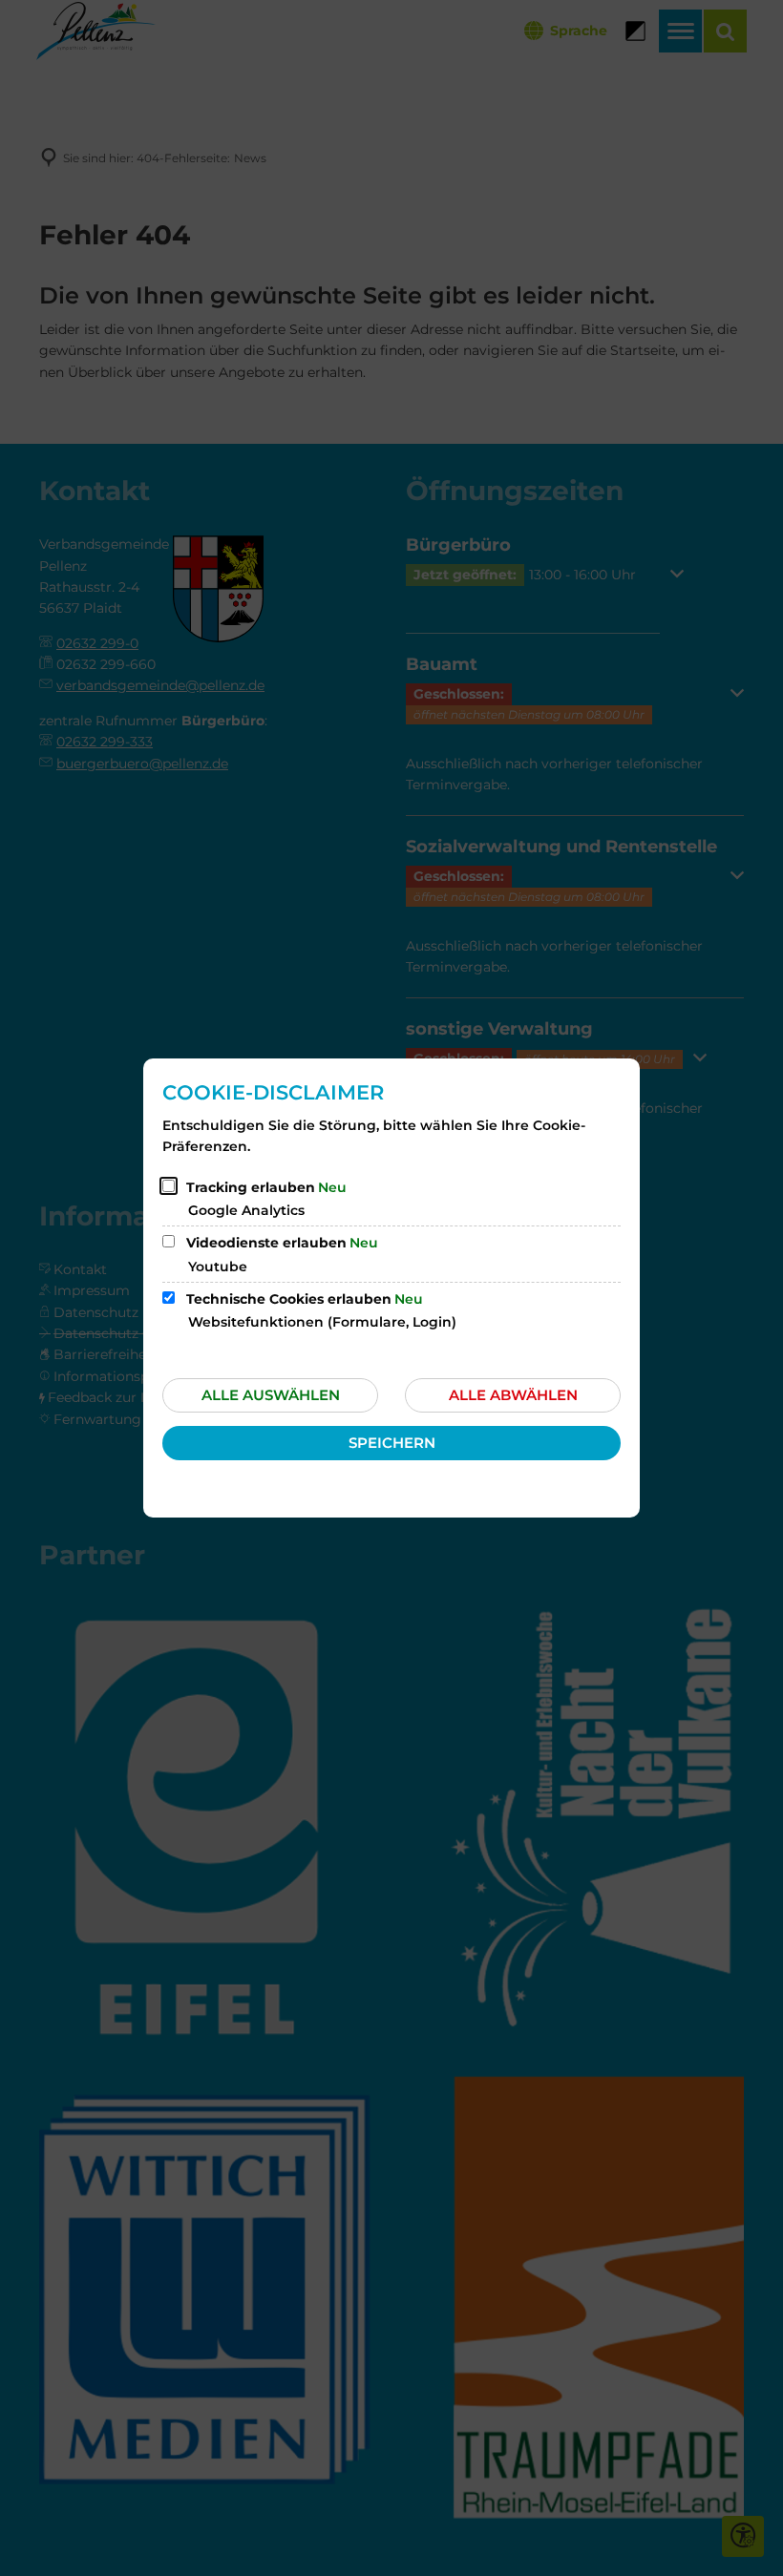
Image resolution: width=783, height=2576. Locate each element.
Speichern (392, 1443)
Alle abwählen (513, 1395)
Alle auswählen (271, 1395)
